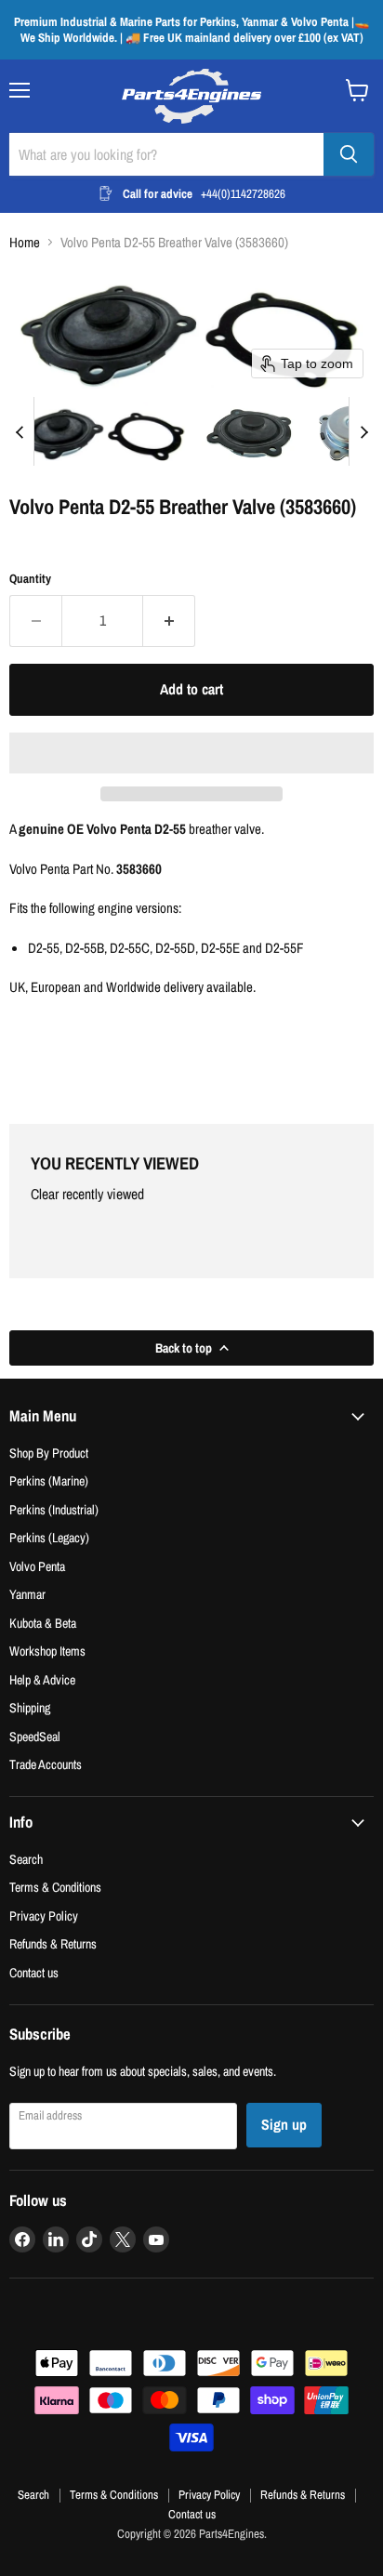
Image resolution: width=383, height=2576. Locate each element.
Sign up (284, 2125)
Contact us (34, 1972)
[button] (101, 431)
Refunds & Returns (53, 1943)
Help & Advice (42, 1679)
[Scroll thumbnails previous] (20, 431)
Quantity (30, 579)
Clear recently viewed (87, 1195)
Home (25, 242)
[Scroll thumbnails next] (363, 431)
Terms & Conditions (55, 1887)
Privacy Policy (44, 1915)
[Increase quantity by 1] (169, 621)
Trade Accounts (46, 1764)
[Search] (349, 154)
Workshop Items (47, 1651)
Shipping (30, 1707)
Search (26, 1859)
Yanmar (27, 1594)
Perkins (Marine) (49, 1480)
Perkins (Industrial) (54, 1509)
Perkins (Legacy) (49, 1537)
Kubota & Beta (43, 1623)
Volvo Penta (37, 1566)
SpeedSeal (35, 1736)
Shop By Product (49, 1453)
